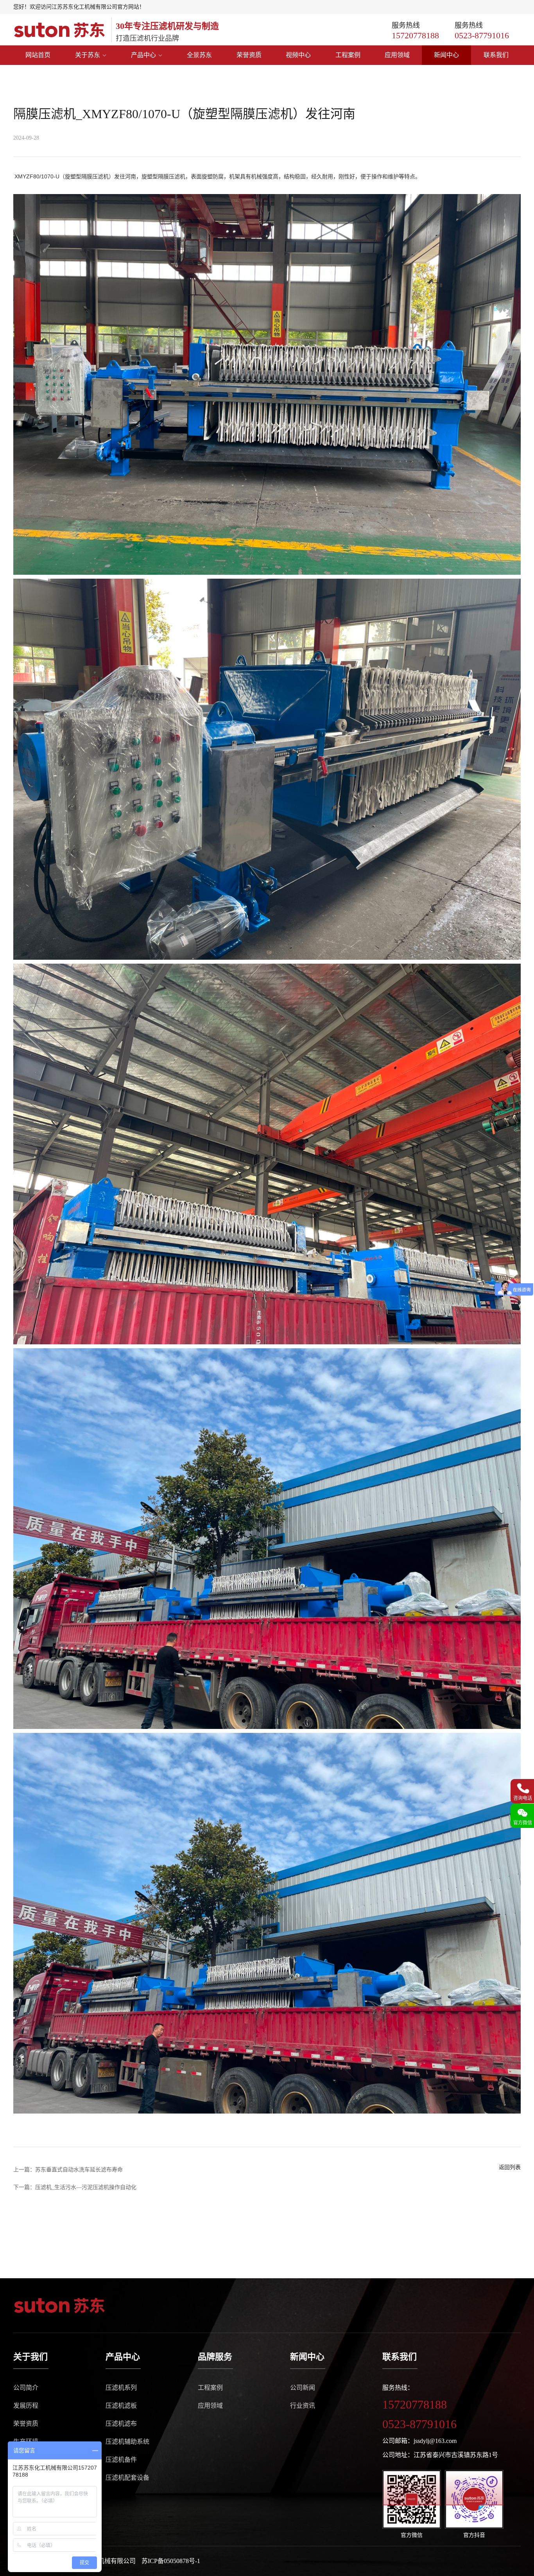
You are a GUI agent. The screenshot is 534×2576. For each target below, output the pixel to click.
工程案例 (348, 55)
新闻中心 (446, 55)
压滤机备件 (121, 2460)
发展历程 (26, 2406)
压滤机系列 (121, 2388)
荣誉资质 (249, 55)
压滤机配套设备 (127, 2478)
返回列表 (510, 2167)
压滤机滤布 (121, 2424)
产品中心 (143, 55)
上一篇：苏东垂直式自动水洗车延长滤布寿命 (68, 2170)
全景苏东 (199, 55)
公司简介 (26, 2388)
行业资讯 (303, 2406)
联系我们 (496, 55)
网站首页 (38, 55)
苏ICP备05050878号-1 (171, 2561)
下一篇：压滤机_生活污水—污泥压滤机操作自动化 (75, 2187)
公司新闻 (303, 2388)
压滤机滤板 (121, 2406)
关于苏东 (88, 55)
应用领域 (397, 55)
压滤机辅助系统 (127, 2442)
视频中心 (298, 55)
